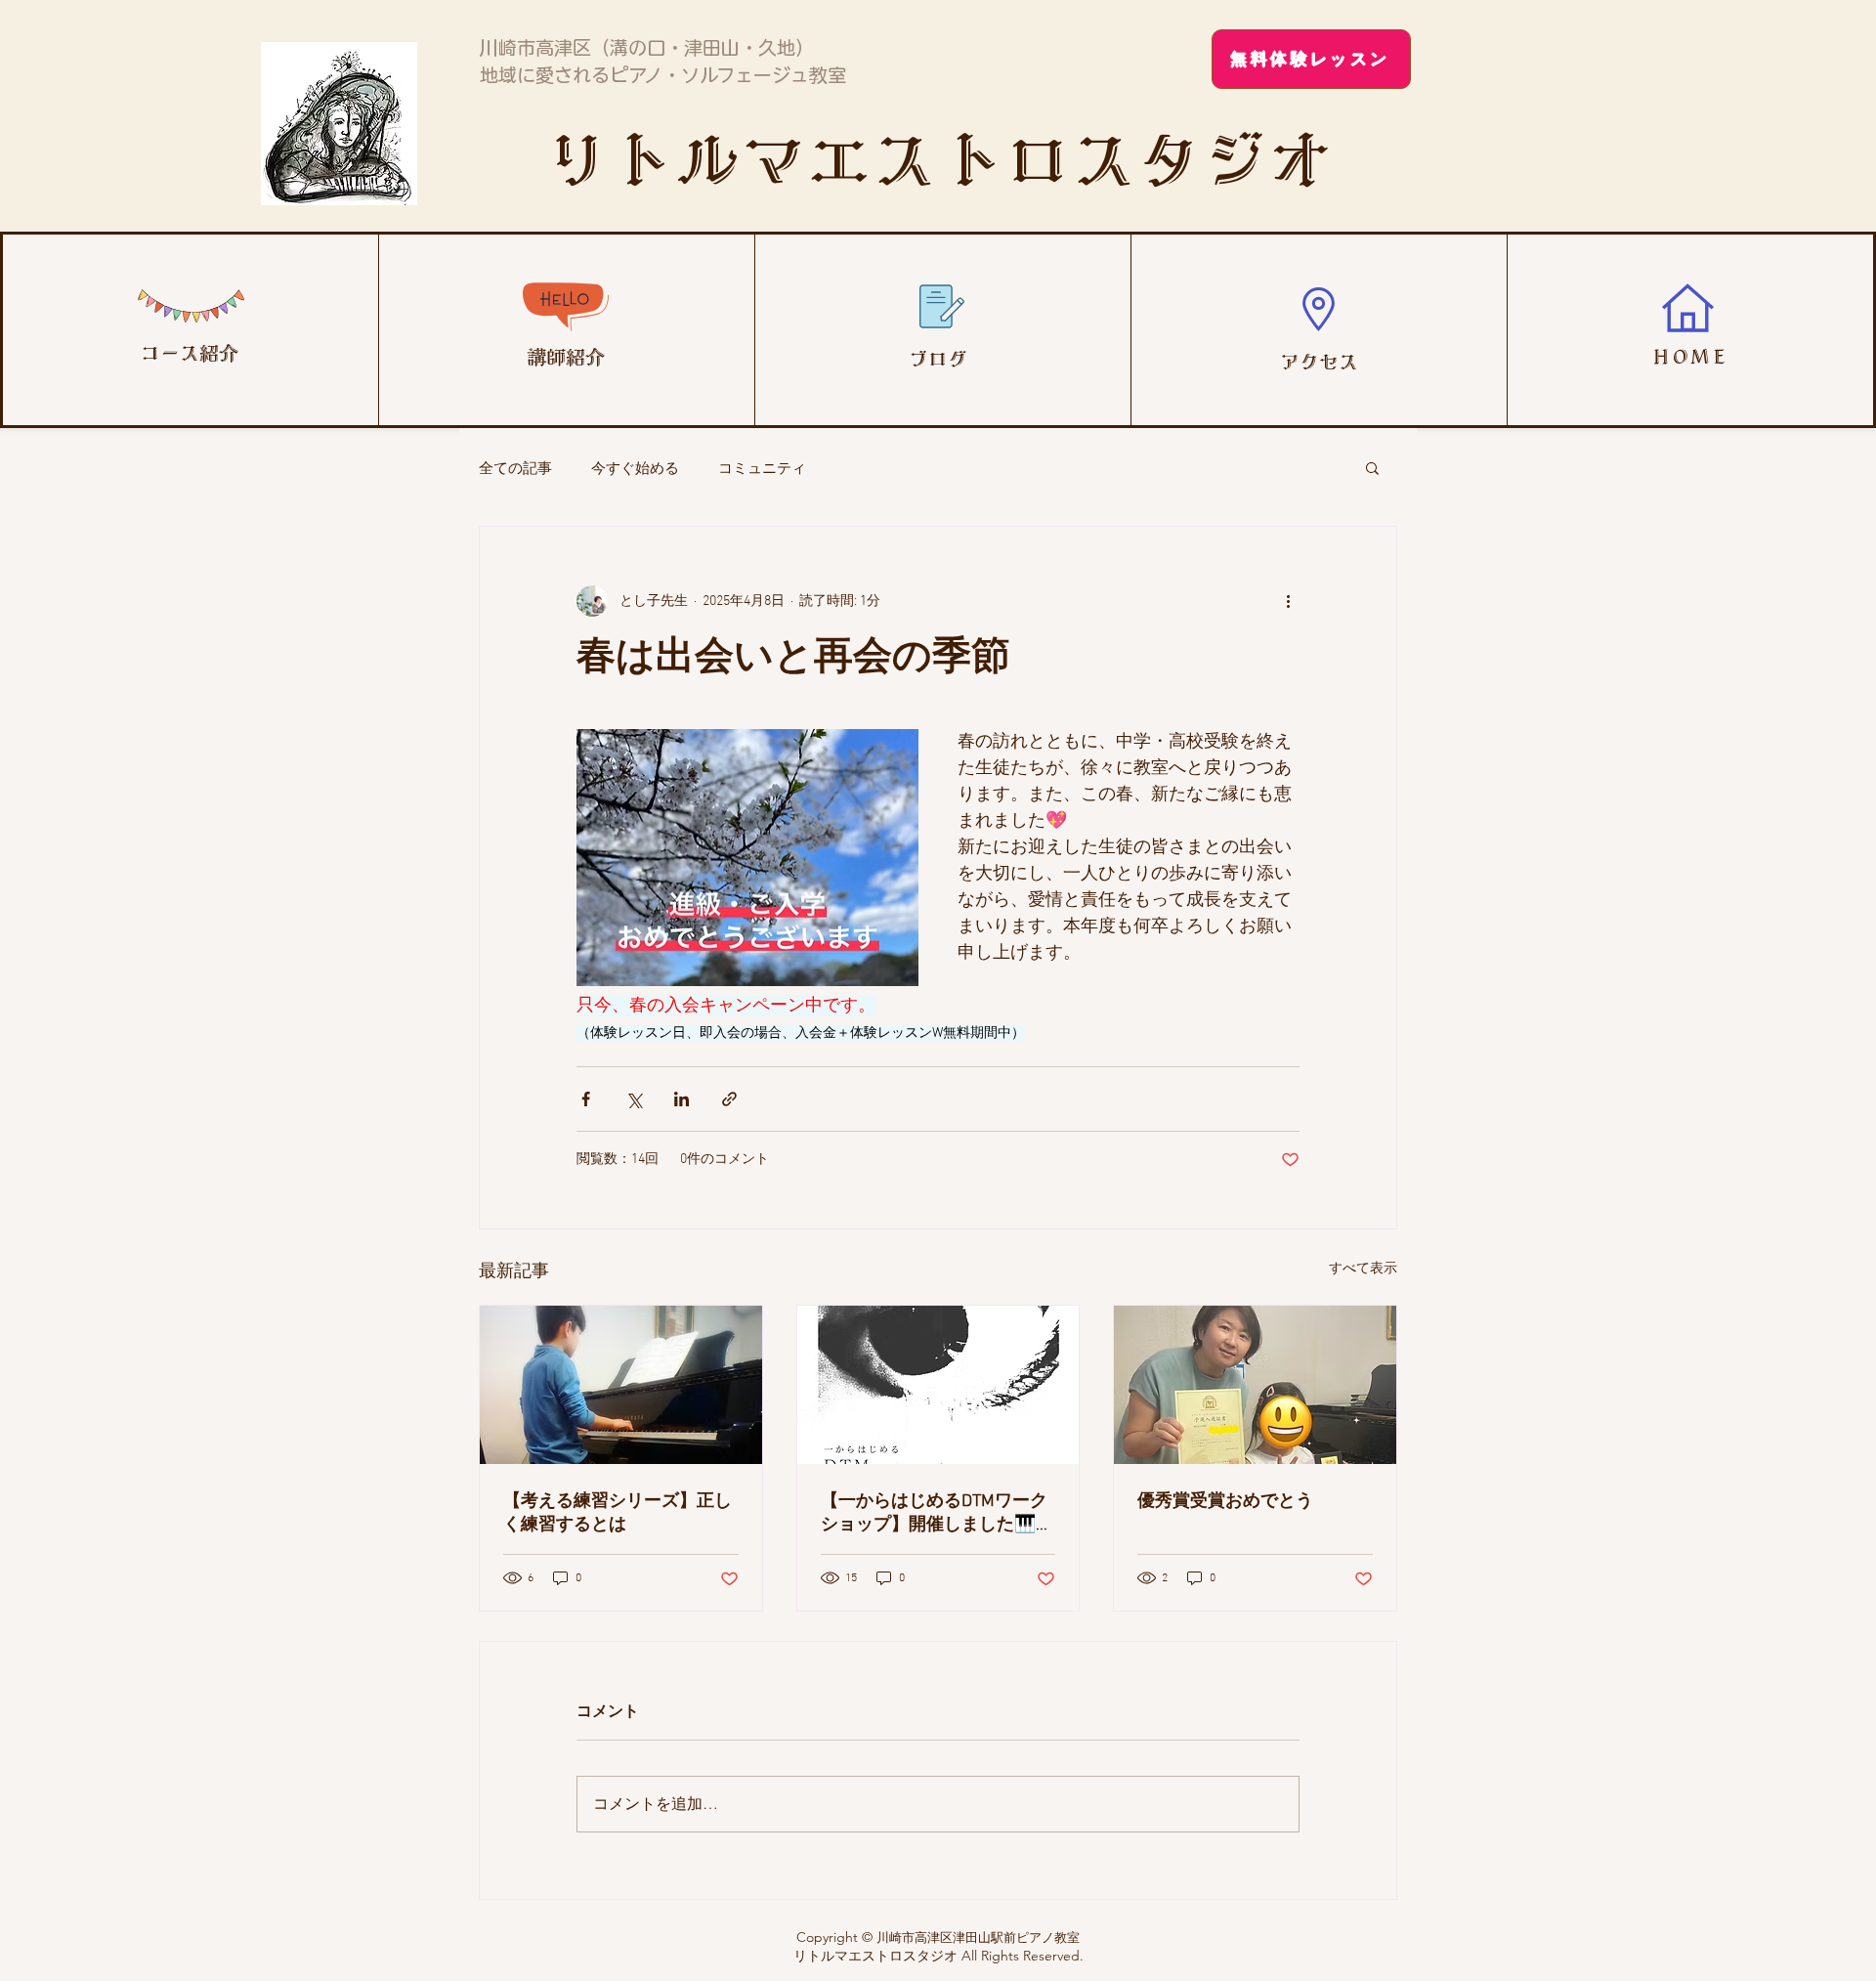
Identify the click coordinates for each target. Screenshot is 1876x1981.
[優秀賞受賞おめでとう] (1255, 1385)
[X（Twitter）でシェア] (634, 1099)
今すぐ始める (635, 468)
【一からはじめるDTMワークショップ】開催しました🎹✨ (934, 1513)
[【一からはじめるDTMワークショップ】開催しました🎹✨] (938, 1385)
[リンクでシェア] (729, 1099)
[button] (1372, 467)
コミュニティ (762, 468)
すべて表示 (1363, 1269)
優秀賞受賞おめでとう (1225, 1502)
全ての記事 (515, 468)
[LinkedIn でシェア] (682, 1099)
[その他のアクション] (1288, 601)
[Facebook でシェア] (586, 1099)
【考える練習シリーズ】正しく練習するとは (618, 1513)
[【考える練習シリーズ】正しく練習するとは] (621, 1385)
